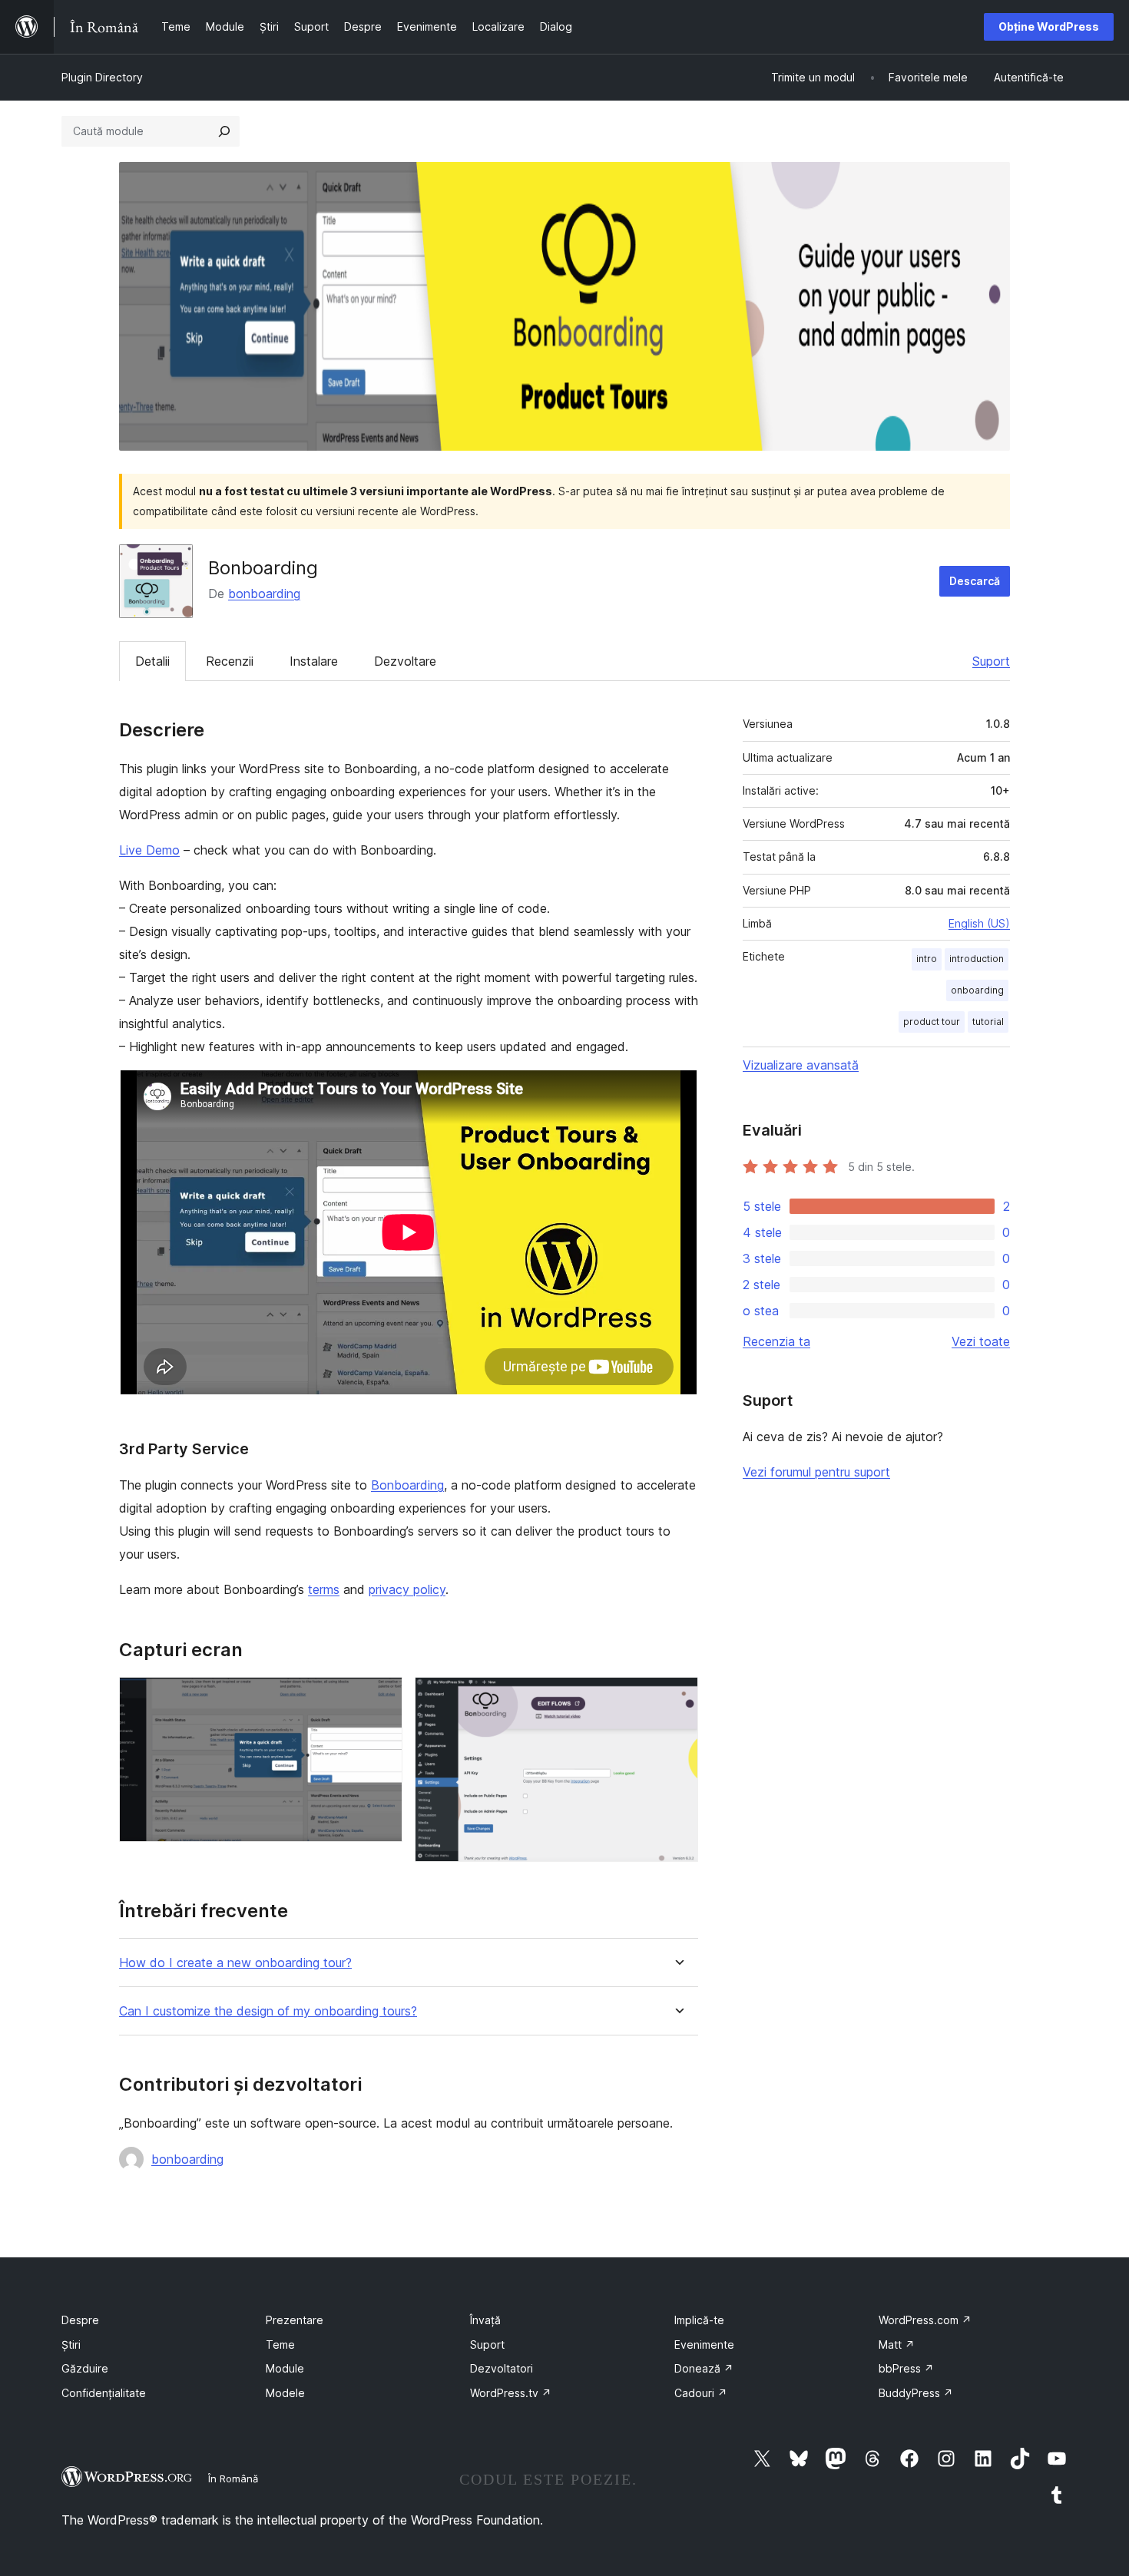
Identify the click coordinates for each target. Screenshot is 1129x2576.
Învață (485, 2320)
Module (285, 2368)
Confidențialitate (104, 2393)
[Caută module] (224, 131)
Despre (80, 2320)
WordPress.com (925, 2320)
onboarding (977, 990)
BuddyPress (916, 2393)
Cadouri (701, 2393)
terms (324, 1589)
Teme (280, 2345)
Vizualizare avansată (801, 1065)
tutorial (988, 1022)
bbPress (906, 2368)
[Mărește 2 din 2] (677, 1698)
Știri (71, 2345)
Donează (704, 2368)
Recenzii (230, 661)
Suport (991, 661)
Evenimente (704, 2345)
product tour (932, 1022)
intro (927, 959)
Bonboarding (407, 1485)
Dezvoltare (405, 661)
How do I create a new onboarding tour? (235, 1963)
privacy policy (407, 1589)
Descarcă (975, 581)
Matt (897, 2345)
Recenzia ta (776, 1341)
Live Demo (149, 850)
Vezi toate (981, 1341)
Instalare (314, 661)
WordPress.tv (511, 2393)
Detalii (152, 661)
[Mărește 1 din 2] (382, 1698)
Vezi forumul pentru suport (816, 1472)
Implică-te (699, 2320)
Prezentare (295, 2320)
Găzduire (85, 2368)
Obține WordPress (1049, 26)
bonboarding (264, 594)
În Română (233, 2478)
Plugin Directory (102, 77)
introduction (977, 959)
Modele (285, 2393)
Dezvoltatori (502, 2368)
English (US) (979, 923)
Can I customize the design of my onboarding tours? (268, 2011)
